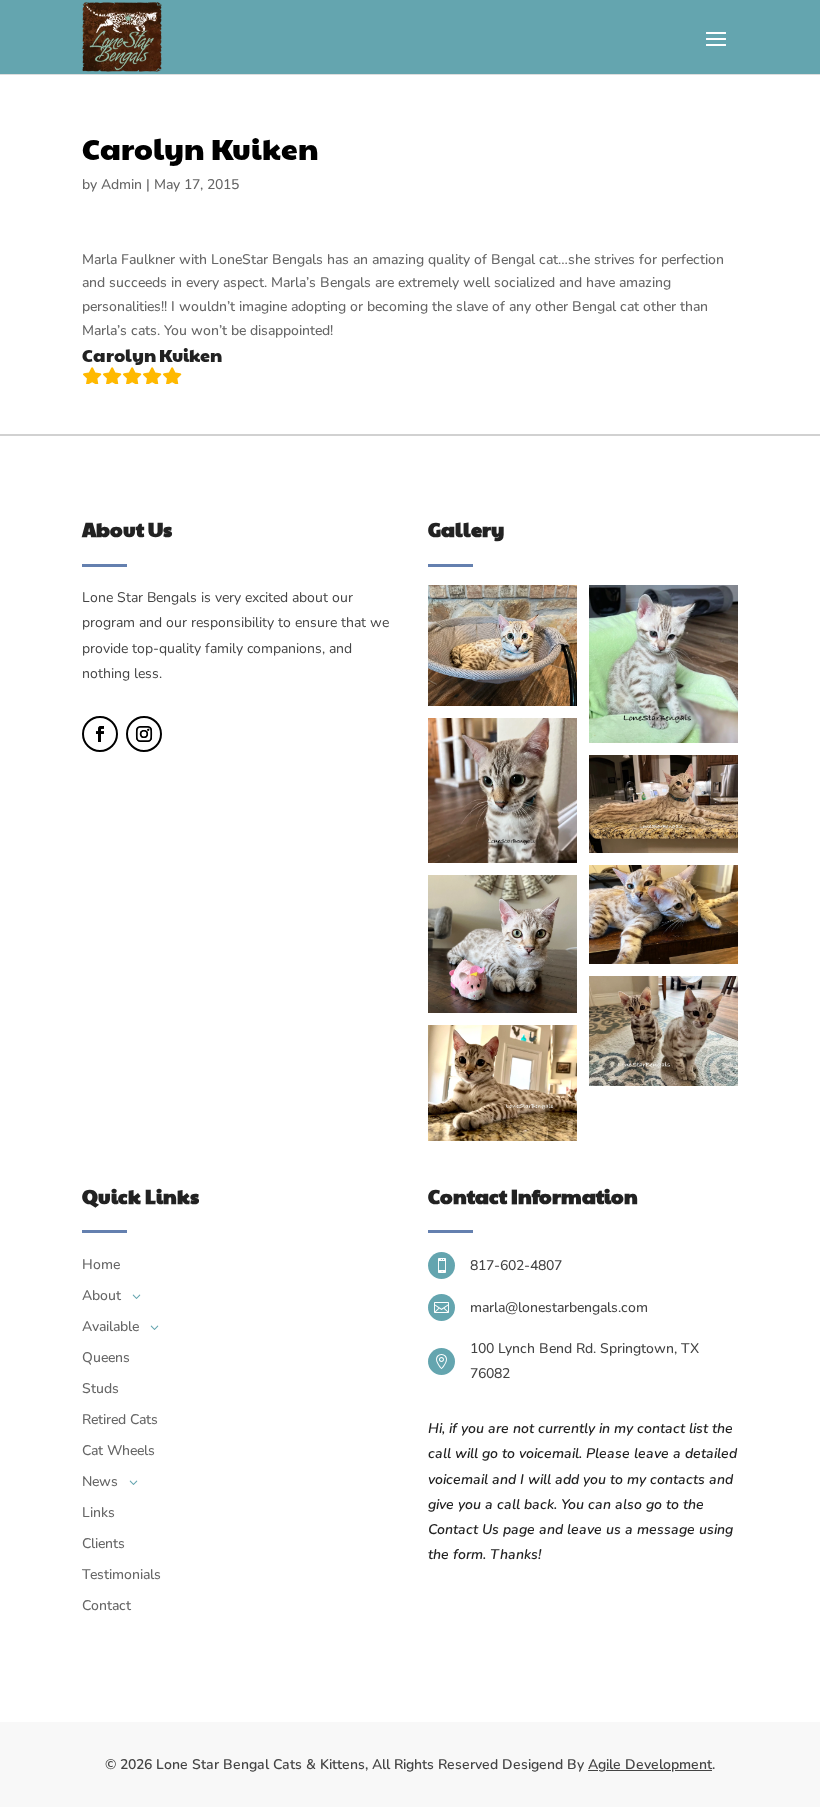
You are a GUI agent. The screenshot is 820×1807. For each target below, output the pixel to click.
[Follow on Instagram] (144, 734)
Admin (121, 184)
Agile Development (650, 1764)
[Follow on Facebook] (100, 734)
